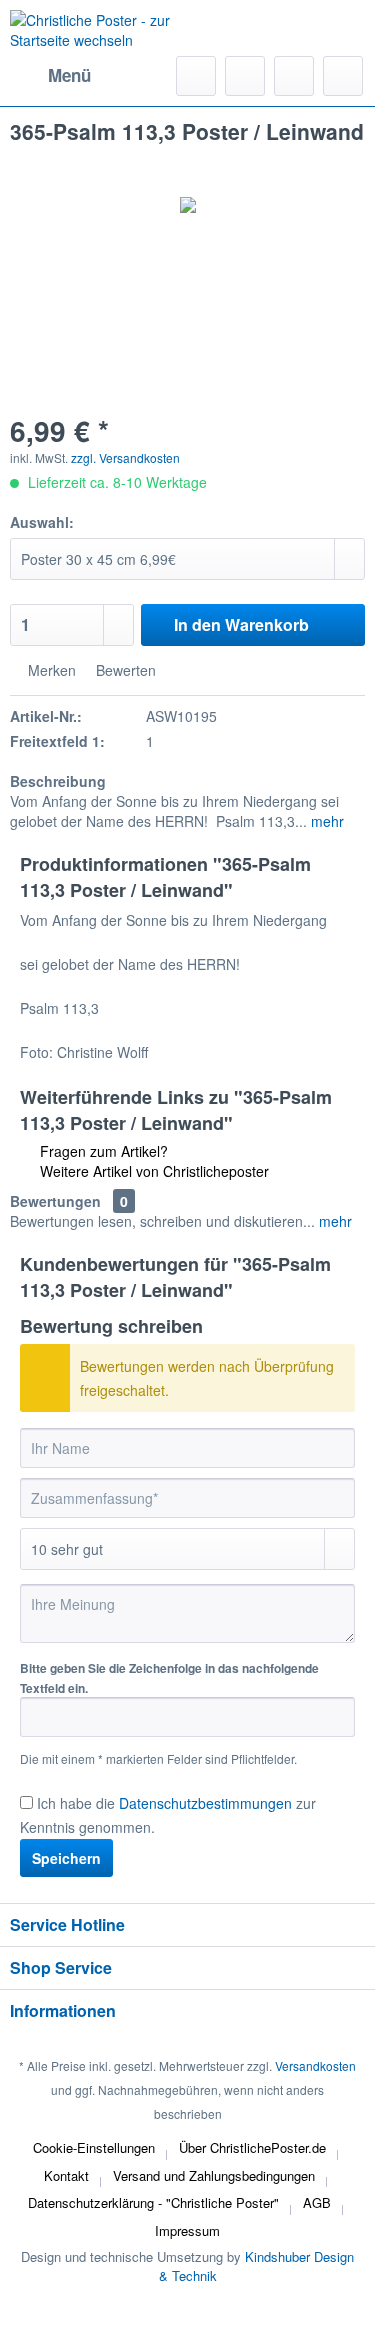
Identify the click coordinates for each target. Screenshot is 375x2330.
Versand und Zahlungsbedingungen (214, 2175)
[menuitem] (50, 76)
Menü (69, 75)
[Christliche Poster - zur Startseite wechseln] (99, 35)
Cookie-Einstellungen (94, 2147)
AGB (317, 2202)
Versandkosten (315, 2065)
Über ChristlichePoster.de (252, 2147)
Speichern (66, 1858)
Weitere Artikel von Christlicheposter (152, 1171)
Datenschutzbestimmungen (205, 1803)
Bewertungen (55, 1201)
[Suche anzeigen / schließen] (196, 76)
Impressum (187, 2230)
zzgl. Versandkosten (125, 457)
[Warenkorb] (343, 76)
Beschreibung (58, 781)
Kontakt (66, 2175)
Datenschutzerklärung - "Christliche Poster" (153, 2202)
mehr (325, 821)
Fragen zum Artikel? (102, 1151)
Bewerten (124, 670)
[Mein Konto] (294, 76)
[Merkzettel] (245, 76)
